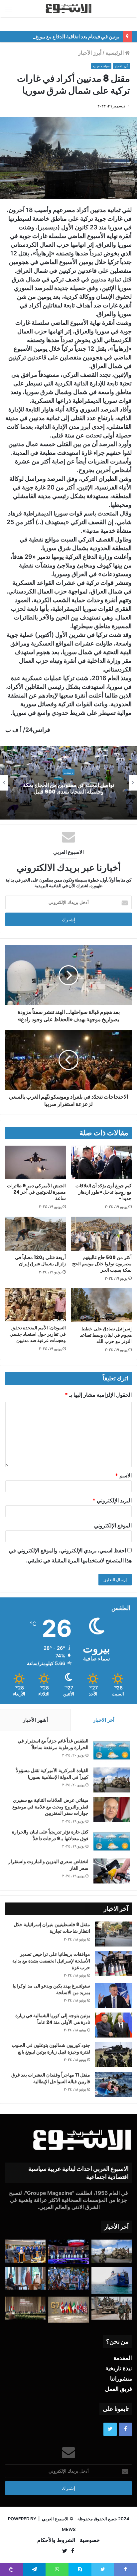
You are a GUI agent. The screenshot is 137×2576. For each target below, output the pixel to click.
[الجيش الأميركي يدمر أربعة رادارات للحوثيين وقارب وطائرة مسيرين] (112, 2280)
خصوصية (90, 2540)
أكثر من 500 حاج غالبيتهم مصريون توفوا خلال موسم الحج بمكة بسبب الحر (102, 1264)
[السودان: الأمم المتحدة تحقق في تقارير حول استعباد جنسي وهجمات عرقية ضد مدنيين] (36, 1305)
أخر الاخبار (104, 1720)
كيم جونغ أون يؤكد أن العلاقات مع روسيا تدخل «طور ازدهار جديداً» (104, 1192)
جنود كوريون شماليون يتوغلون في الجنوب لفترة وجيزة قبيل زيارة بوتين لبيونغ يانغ (51, 2049)
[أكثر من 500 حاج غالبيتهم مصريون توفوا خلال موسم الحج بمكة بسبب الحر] (101, 1234)
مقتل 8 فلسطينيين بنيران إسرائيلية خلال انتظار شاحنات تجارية (52, 1928)
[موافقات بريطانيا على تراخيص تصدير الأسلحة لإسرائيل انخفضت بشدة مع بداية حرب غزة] (113, 1964)
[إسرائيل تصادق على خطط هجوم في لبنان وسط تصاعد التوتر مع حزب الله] (101, 1305)
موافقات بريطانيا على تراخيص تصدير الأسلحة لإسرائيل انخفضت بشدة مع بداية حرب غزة (51, 1961)
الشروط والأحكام (56, 2540)
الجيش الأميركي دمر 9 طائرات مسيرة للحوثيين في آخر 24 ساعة (36, 1192)
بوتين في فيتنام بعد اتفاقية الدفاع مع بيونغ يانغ (73, 37)
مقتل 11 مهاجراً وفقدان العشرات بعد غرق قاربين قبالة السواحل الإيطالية (51, 2078)
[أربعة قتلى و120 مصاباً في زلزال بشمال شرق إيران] (36, 1234)
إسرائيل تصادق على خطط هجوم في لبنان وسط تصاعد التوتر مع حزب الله (106, 1335)
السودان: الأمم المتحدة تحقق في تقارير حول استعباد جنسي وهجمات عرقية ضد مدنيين (38, 1334)
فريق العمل (119, 2389)
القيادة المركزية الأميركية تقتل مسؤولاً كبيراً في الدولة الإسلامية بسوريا (52, 1774)
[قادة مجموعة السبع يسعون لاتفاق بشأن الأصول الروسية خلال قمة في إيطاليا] (68, 2310)
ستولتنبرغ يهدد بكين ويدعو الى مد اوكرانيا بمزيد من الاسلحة (51, 1989)
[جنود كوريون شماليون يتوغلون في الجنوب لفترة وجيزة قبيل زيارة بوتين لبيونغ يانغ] (113, 2055)
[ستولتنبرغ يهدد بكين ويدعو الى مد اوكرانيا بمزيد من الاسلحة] (113, 1995)
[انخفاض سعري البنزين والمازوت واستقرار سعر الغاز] (112, 1871)
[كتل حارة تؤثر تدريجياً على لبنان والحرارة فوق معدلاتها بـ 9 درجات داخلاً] (112, 1841)
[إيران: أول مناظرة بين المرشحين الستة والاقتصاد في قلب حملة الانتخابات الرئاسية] (68, 2252)
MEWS (69, 2529)
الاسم (123, 1475)
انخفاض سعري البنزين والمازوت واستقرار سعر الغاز (48, 1865)
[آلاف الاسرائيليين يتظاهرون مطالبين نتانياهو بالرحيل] (68, 2278)
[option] (68, 783)
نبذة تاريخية (119, 2368)
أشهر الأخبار (35, 1720)
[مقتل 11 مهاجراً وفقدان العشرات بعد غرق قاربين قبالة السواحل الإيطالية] (113, 2084)
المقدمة (123, 2358)
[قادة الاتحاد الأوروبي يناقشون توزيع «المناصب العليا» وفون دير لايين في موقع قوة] (25, 2251)
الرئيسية (115, 53)
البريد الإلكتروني (112, 1500)
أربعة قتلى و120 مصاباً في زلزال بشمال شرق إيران (40, 1260)
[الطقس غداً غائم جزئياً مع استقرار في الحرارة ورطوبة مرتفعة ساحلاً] (112, 1750)
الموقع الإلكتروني (113, 1525)
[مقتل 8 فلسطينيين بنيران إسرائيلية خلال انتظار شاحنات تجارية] (113, 1934)
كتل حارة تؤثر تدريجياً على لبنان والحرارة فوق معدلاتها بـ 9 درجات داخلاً (50, 1835)
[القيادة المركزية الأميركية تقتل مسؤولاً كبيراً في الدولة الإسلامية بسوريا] (112, 1780)
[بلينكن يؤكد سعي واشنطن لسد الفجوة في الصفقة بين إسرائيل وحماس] (25, 2278)
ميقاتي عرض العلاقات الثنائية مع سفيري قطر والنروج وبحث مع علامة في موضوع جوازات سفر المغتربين (50, 1807)
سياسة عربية (101, 66)
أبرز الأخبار (90, 53)
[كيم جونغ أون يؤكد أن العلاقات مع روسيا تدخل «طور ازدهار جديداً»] (101, 1163)
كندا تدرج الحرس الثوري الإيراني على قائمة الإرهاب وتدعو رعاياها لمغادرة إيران (68, 789)
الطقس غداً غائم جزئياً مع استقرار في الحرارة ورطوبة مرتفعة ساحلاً (53, 1744)
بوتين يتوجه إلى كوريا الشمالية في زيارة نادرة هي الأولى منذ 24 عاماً (53, 2019)
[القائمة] (9, 9)
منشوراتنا (121, 2379)
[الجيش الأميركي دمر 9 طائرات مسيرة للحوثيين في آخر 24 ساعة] (36, 1163)
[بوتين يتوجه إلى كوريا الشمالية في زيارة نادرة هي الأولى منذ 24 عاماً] (113, 2025)
